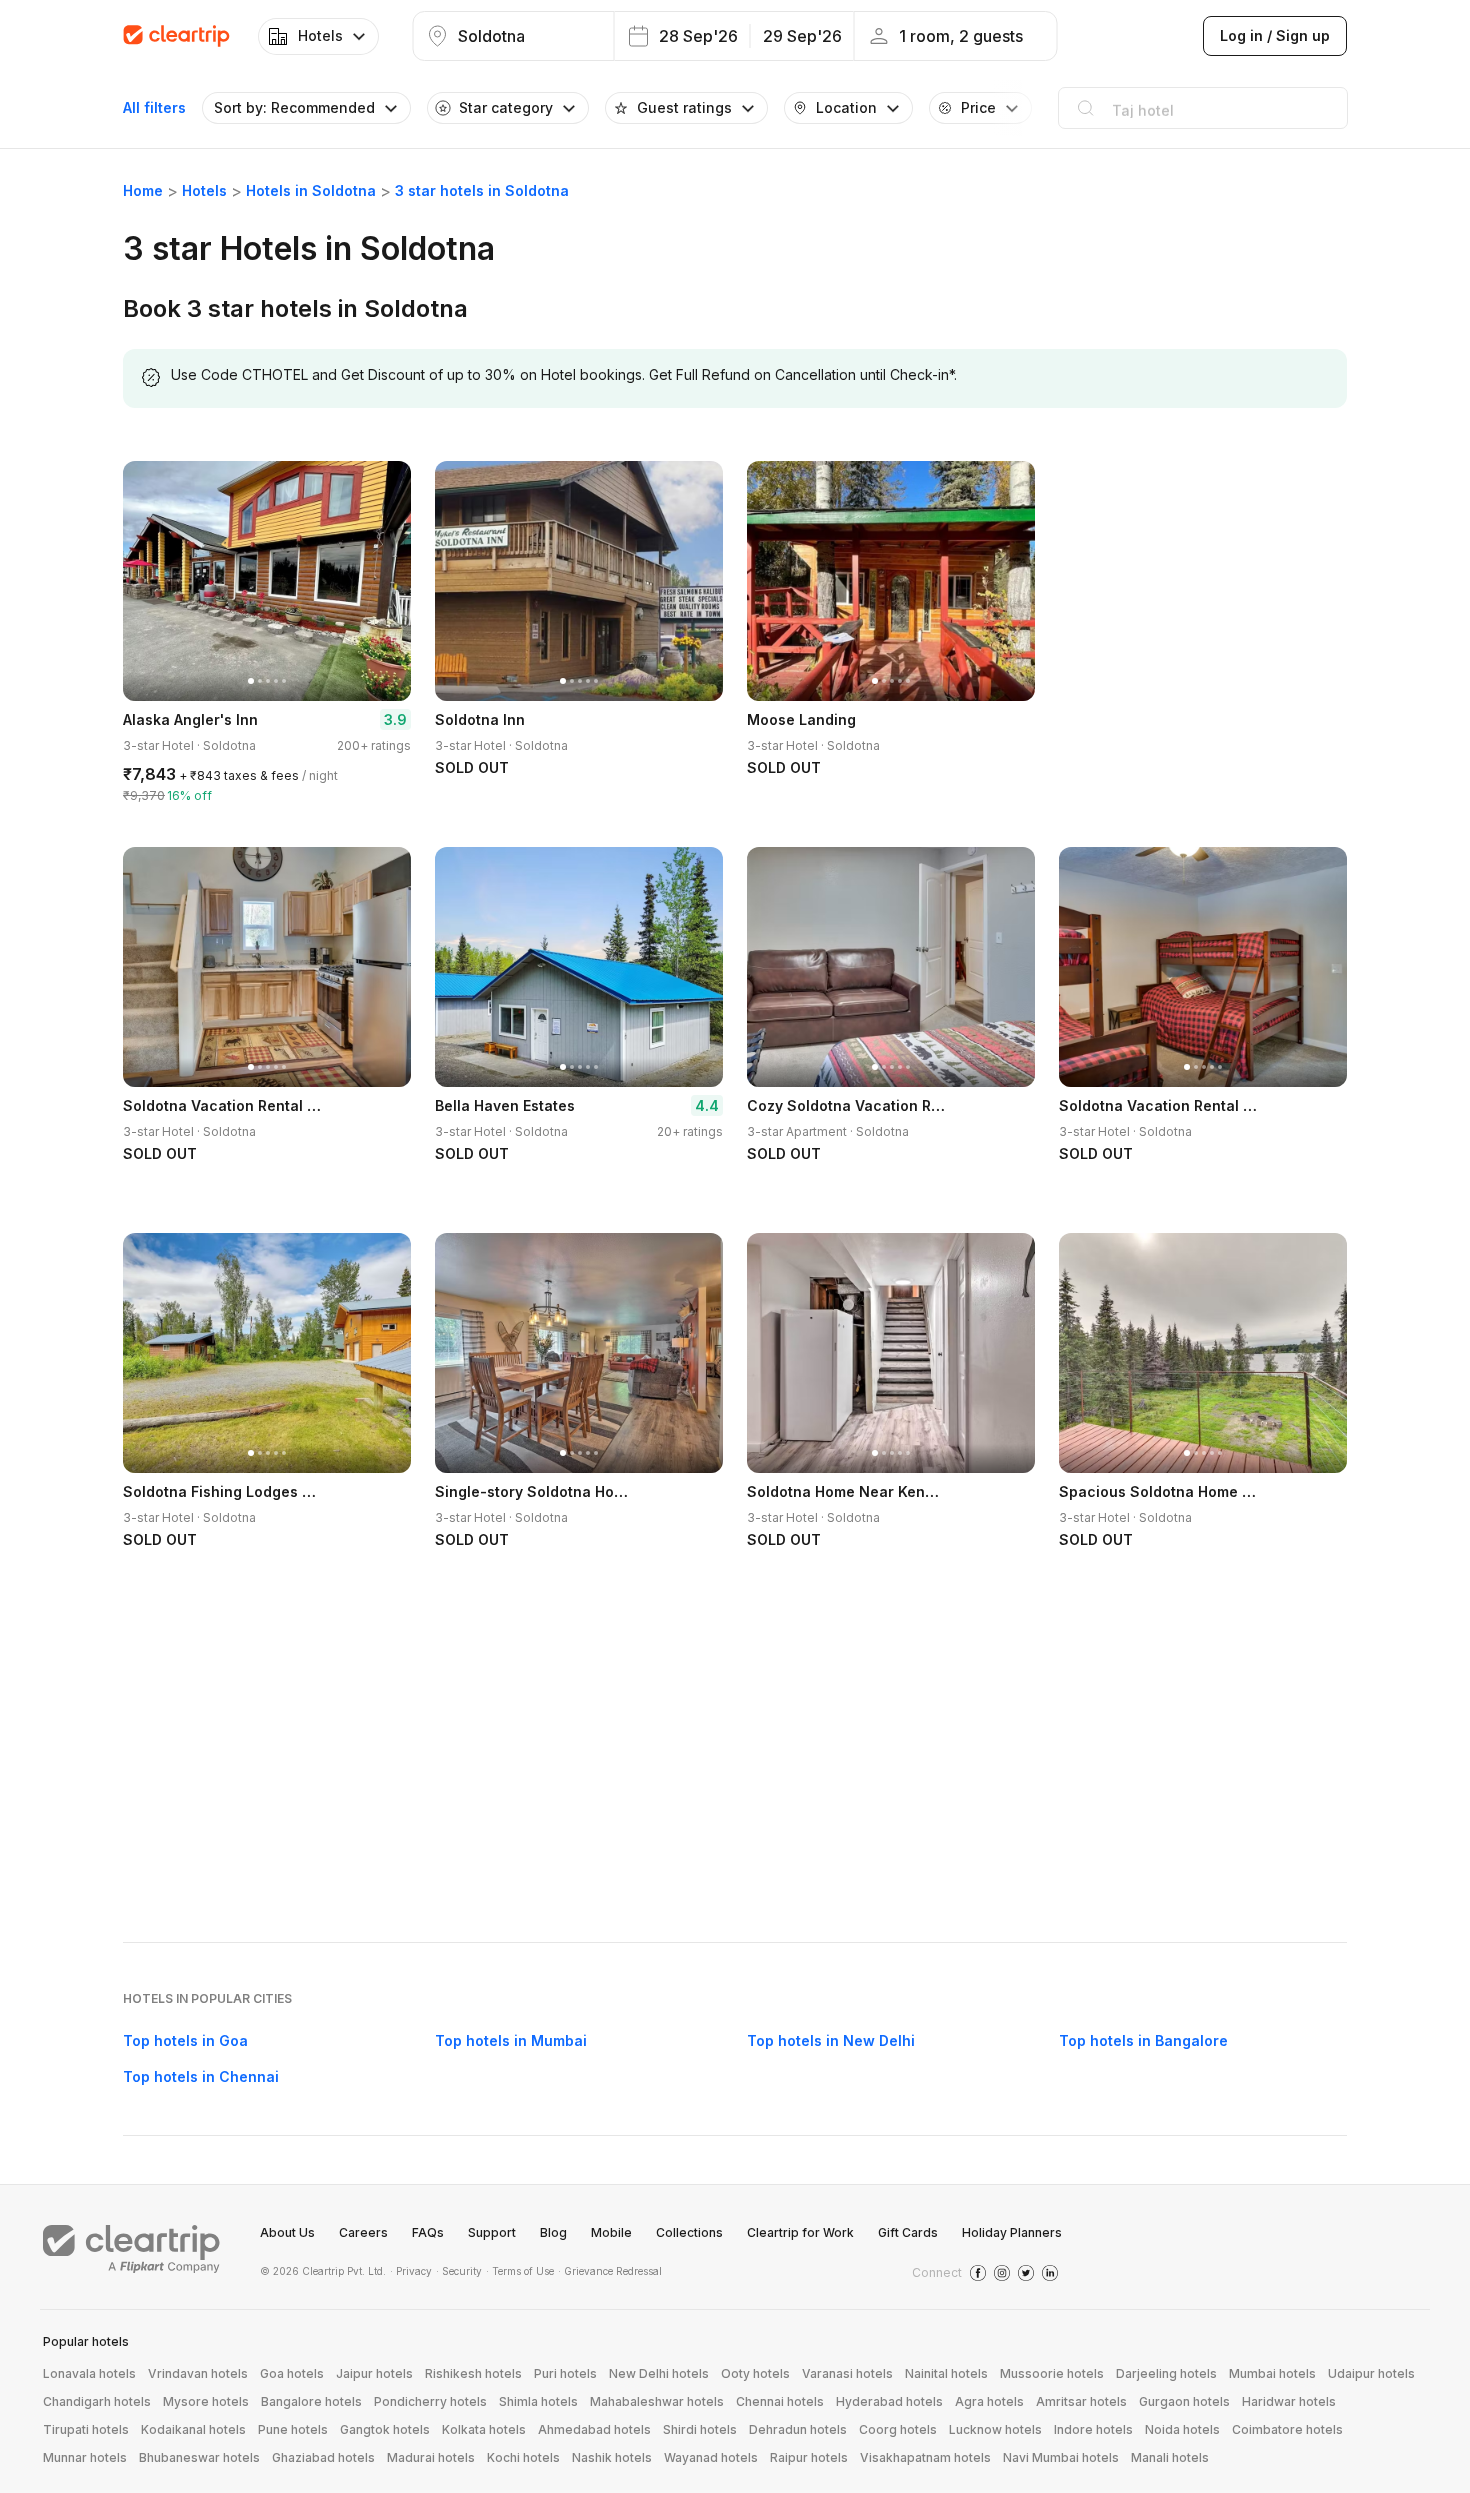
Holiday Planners (1012, 2232)
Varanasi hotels (847, 2373)
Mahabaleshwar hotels (657, 2401)
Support (492, 2232)
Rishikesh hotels (473, 2373)
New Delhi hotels (659, 2373)
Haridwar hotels (1289, 2401)
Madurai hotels (431, 2457)
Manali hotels (1170, 2457)
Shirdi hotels (700, 2429)
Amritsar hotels (1081, 2401)
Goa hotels (292, 2373)
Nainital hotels (946, 2373)
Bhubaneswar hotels (199, 2457)
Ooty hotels (755, 2373)
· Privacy (411, 2271)
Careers (363, 2232)
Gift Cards (908, 2232)
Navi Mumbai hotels (1061, 2457)
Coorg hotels (898, 2429)
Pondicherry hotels (430, 2401)
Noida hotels (1182, 2429)
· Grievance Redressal (610, 2271)
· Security (459, 2271)
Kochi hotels (523, 2457)
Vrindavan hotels (198, 2373)
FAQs (428, 2232)
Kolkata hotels (484, 2429)
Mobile (611, 2232)
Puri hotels (565, 2373)
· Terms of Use (520, 2271)
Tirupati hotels (86, 2429)
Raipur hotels (809, 2457)
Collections (689, 2232)
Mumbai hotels (1272, 2373)
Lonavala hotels (89, 2373)
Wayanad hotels (711, 2457)
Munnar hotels (85, 2457)
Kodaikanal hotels (193, 2429)
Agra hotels (989, 2401)
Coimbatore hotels (1287, 2429)
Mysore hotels (206, 2401)
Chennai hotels (780, 2401)
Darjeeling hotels (1166, 2373)
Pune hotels (293, 2429)
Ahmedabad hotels (594, 2429)
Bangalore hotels (311, 2401)
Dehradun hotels (798, 2429)
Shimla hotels (538, 2401)
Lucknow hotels (995, 2429)
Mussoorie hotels (1052, 2373)
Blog (553, 2232)
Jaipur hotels (374, 2373)
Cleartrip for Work (800, 2232)
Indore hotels (1093, 2429)
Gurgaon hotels (1184, 2401)
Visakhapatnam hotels (925, 2457)
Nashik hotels (612, 2457)
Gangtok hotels (385, 2429)
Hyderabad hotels (889, 2401)
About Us (287, 2232)
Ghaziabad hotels (323, 2457)
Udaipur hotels (1371, 2373)
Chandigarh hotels (97, 2401)
